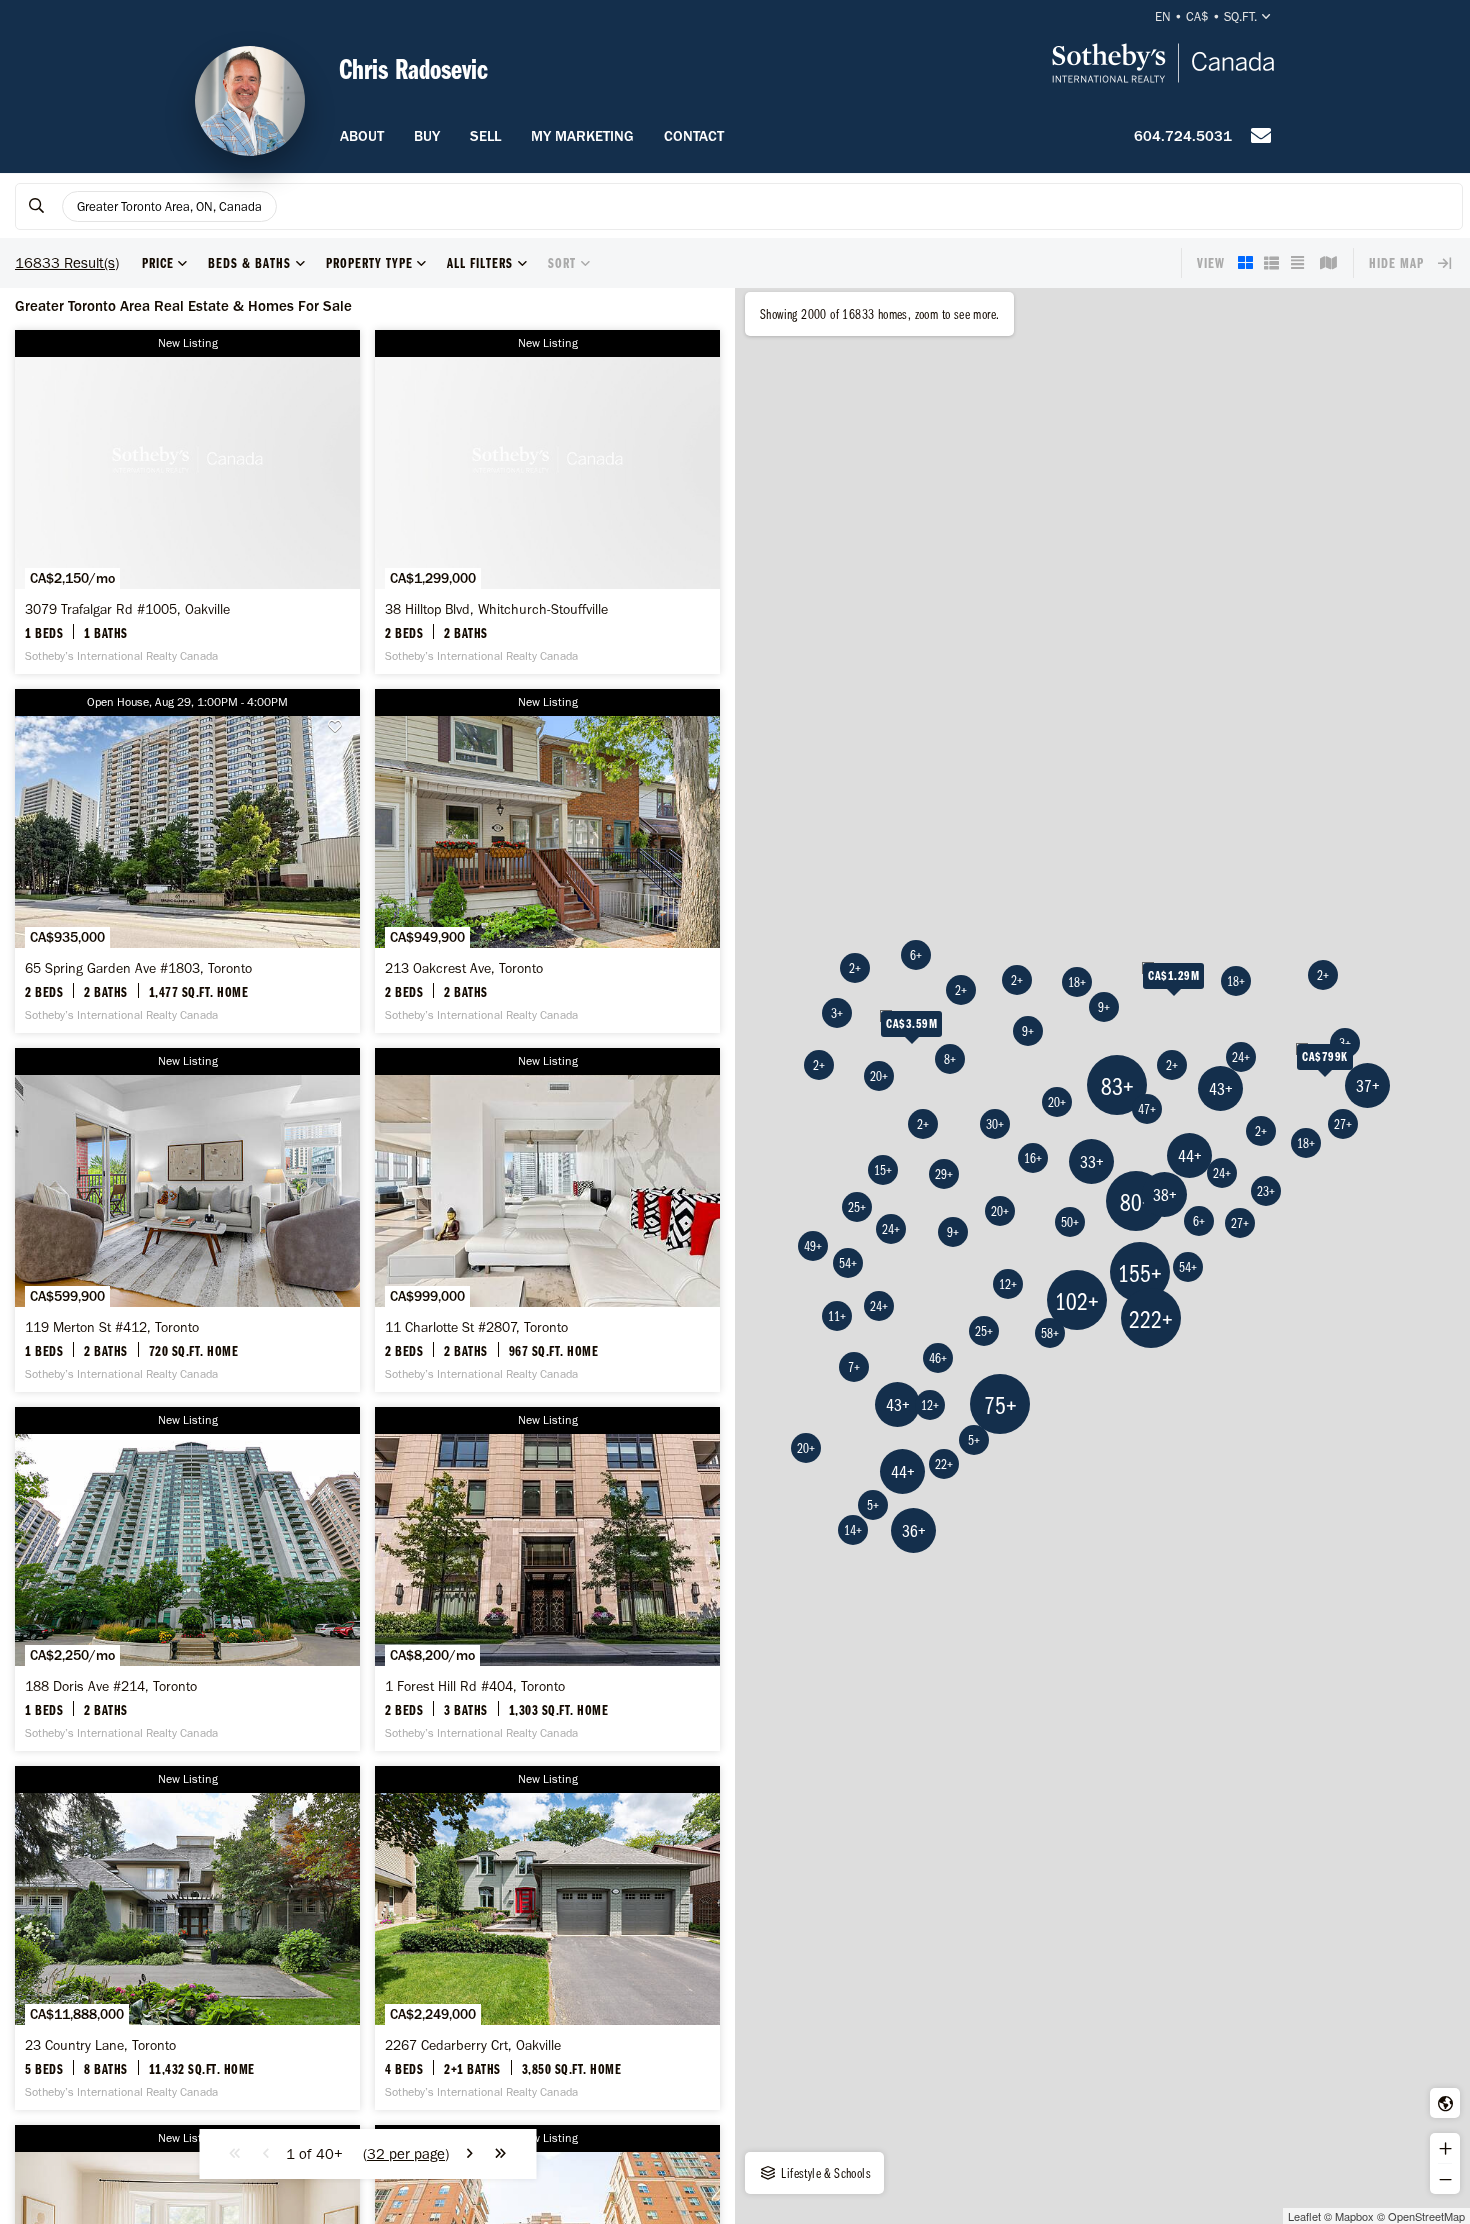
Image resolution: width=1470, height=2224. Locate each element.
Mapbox (1354, 2216)
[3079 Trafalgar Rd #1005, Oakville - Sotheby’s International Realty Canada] (187, 502)
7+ (854, 1367)
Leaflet (1304, 2216)
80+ (1136, 1201)
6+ (916, 955)
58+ (1050, 1333)
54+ (848, 1263)
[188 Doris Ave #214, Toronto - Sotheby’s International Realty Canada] (187, 1579)
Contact (694, 136)
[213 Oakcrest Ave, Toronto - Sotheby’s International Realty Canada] (547, 861)
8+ (950, 1059)
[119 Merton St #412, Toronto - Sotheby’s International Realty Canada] (187, 1220)
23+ (1266, 1191)
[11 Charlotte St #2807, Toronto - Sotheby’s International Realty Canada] (547, 1220)
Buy (427, 136)
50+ (1070, 1222)
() (406, 2154)
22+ (944, 1464)
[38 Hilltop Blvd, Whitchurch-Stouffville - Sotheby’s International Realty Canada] (547, 502)
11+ (837, 1316)
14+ (853, 1530)
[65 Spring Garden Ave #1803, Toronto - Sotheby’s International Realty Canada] (187, 861)
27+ (1343, 1124)
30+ (995, 1124)
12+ (930, 1405)
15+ (883, 1170)
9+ (1028, 1031)
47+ (1147, 1109)
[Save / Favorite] (340, 726)
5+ (974, 1440)
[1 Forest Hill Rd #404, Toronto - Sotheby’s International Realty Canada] (547, 1579)
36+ (914, 1530)
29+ (944, 1174)
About (362, 136)
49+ (813, 1246)
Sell (485, 136)
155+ (1140, 1272)
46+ (938, 1358)
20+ (806, 1448)
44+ (903, 1471)
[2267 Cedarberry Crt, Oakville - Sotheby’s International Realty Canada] (547, 1938)
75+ (1000, 1404)
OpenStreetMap (1426, 2216)
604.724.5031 (1183, 136)
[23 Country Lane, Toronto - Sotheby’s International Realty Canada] (187, 1938)
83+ (1117, 1085)
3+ (1345, 1043)
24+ (891, 1229)
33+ (1092, 1161)
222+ (1151, 1318)
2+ (923, 1124)
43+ (898, 1404)
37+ (1368, 1085)
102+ (1077, 1300)
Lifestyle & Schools (824, 2173)
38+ (1165, 1194)
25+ (857, 1207)
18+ (1306, 1143)
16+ (1033, 1158)
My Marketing (582, 136)
